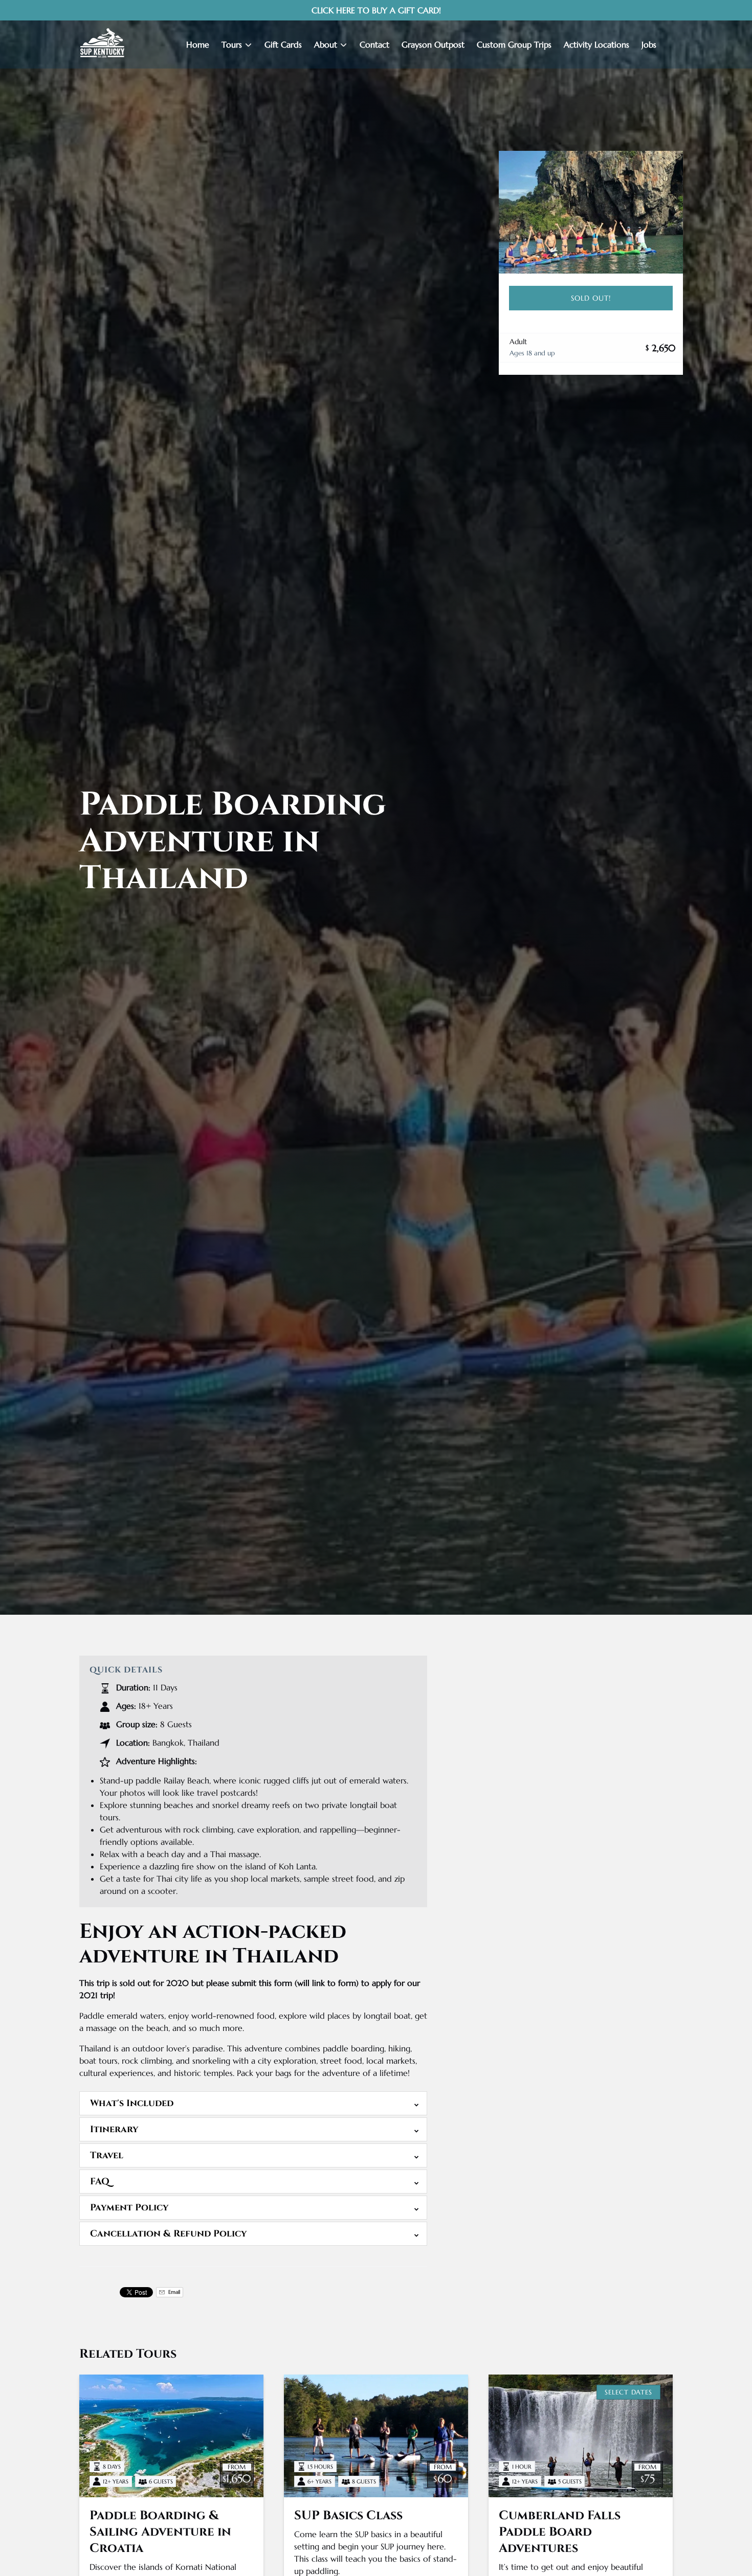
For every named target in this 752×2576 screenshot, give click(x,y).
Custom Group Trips (514, 44)
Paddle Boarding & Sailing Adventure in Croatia (160, 2532)
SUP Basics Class (348, 2516)
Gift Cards (283, 44)
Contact (374, 44)
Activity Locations (596, 44)
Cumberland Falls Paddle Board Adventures (560, 2532)
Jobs (649, 44)
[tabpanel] (591, 212)
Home (198, 44)
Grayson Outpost (433, 44)
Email (173, 2292)
